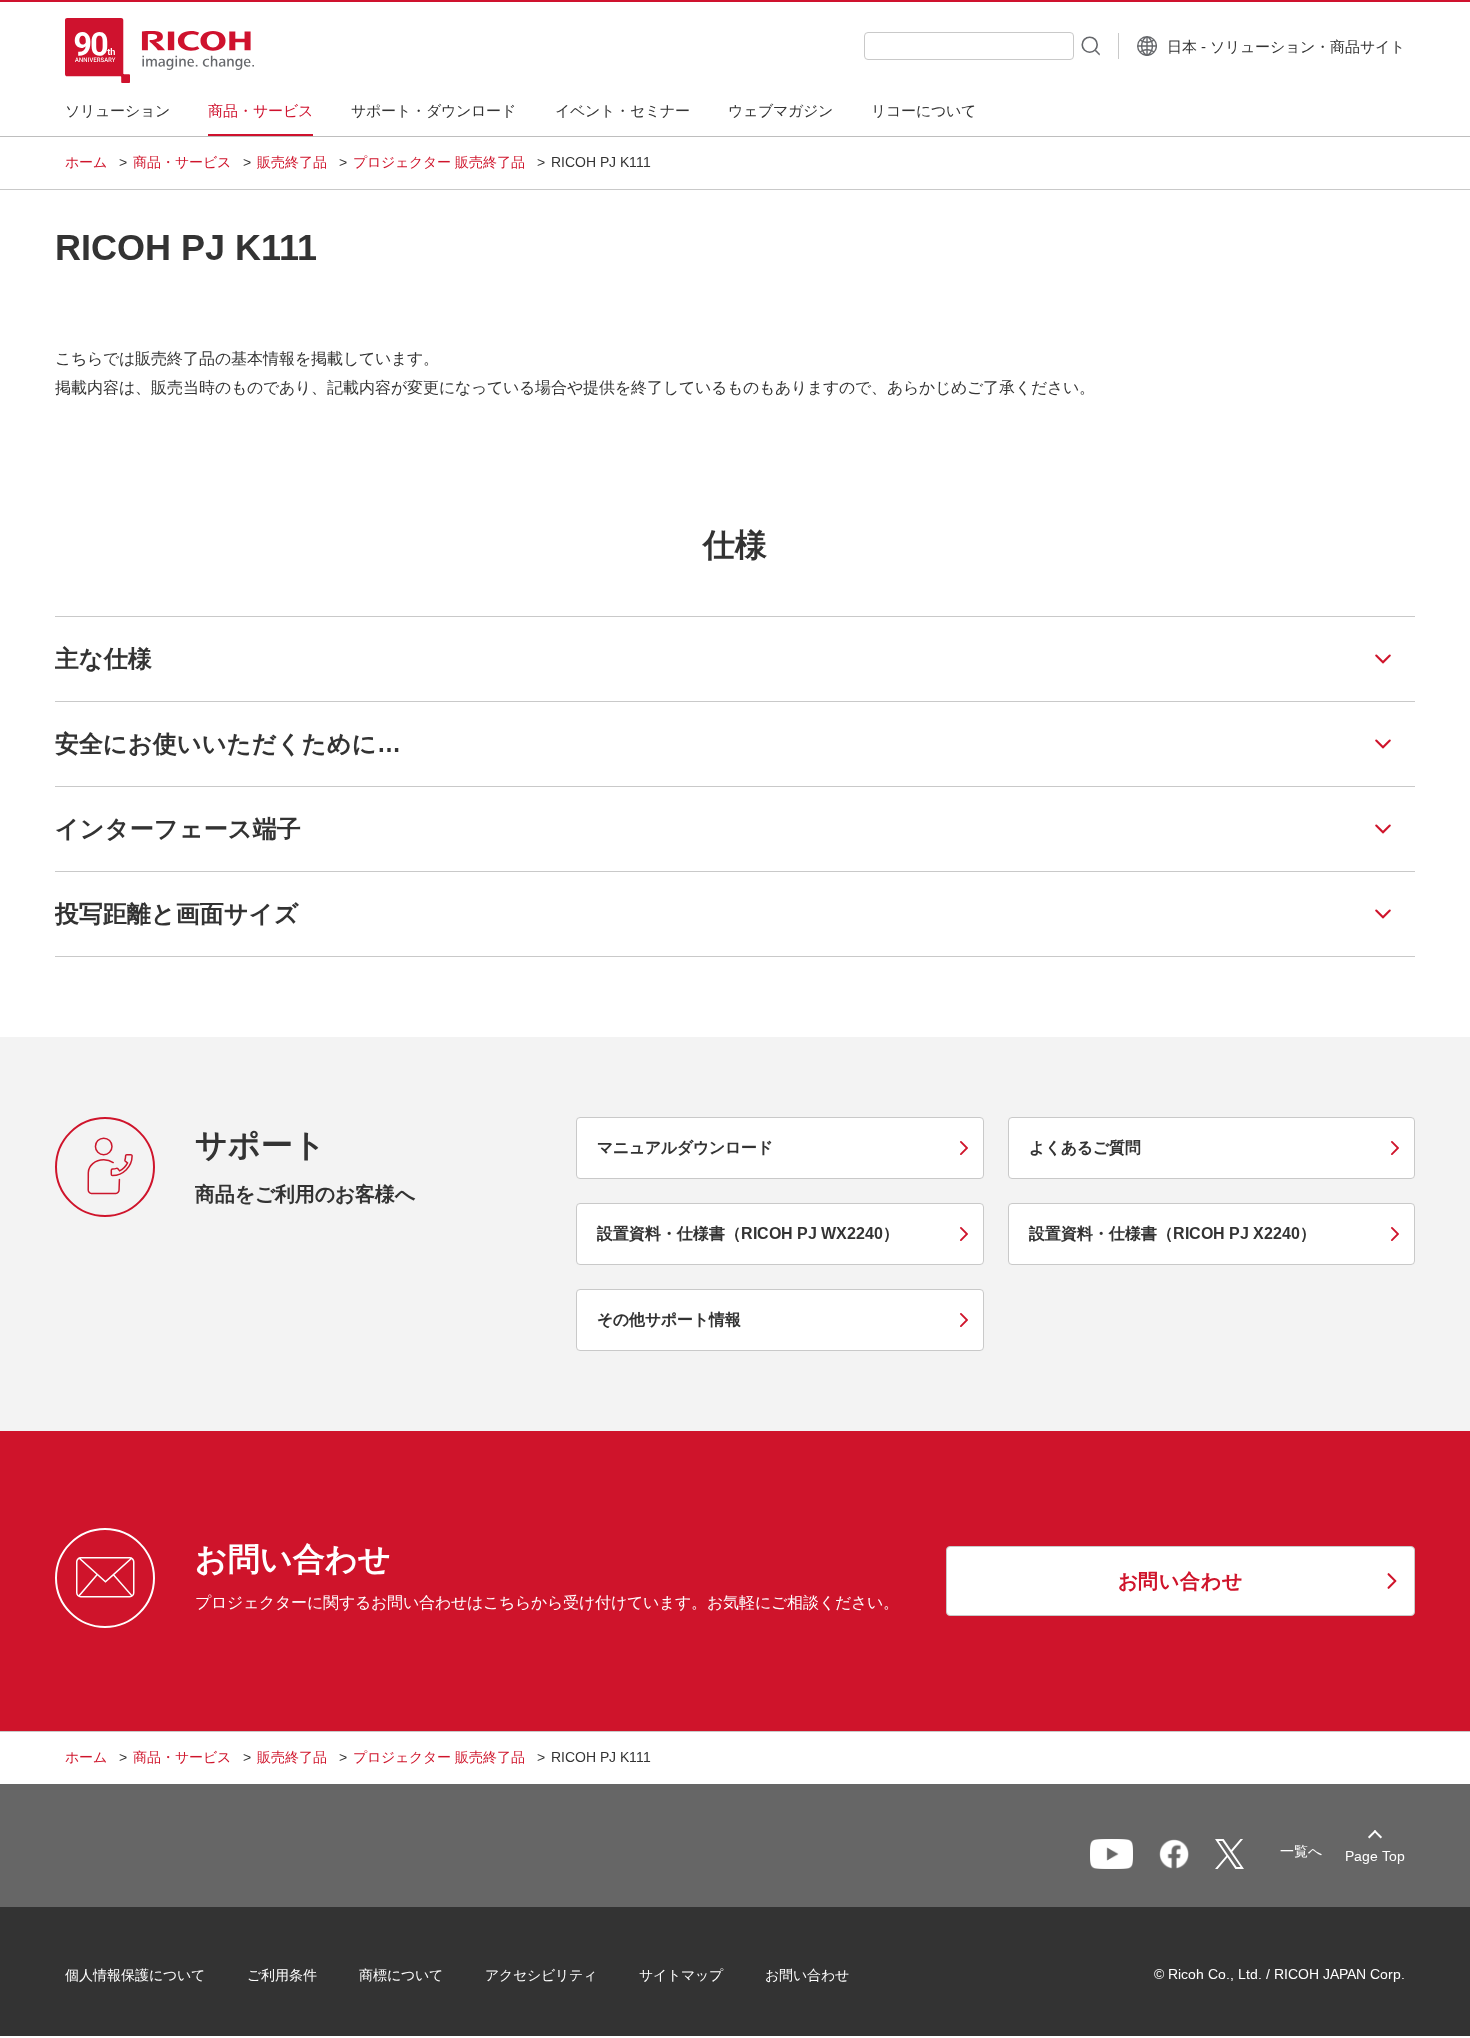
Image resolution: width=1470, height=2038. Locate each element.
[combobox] (969, 46)
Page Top (1375, 1856)
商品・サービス (182, 162)
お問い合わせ (807, 1975)
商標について (401, 1975)
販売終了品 (292, 162)
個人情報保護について (135, 1975)
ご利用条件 (282, 1975)
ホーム (86, 162)
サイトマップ (681, 1975)
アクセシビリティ (541, 1975)
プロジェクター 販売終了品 (439, 162)
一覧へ (1301, 1851)
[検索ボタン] (1089, 45)
